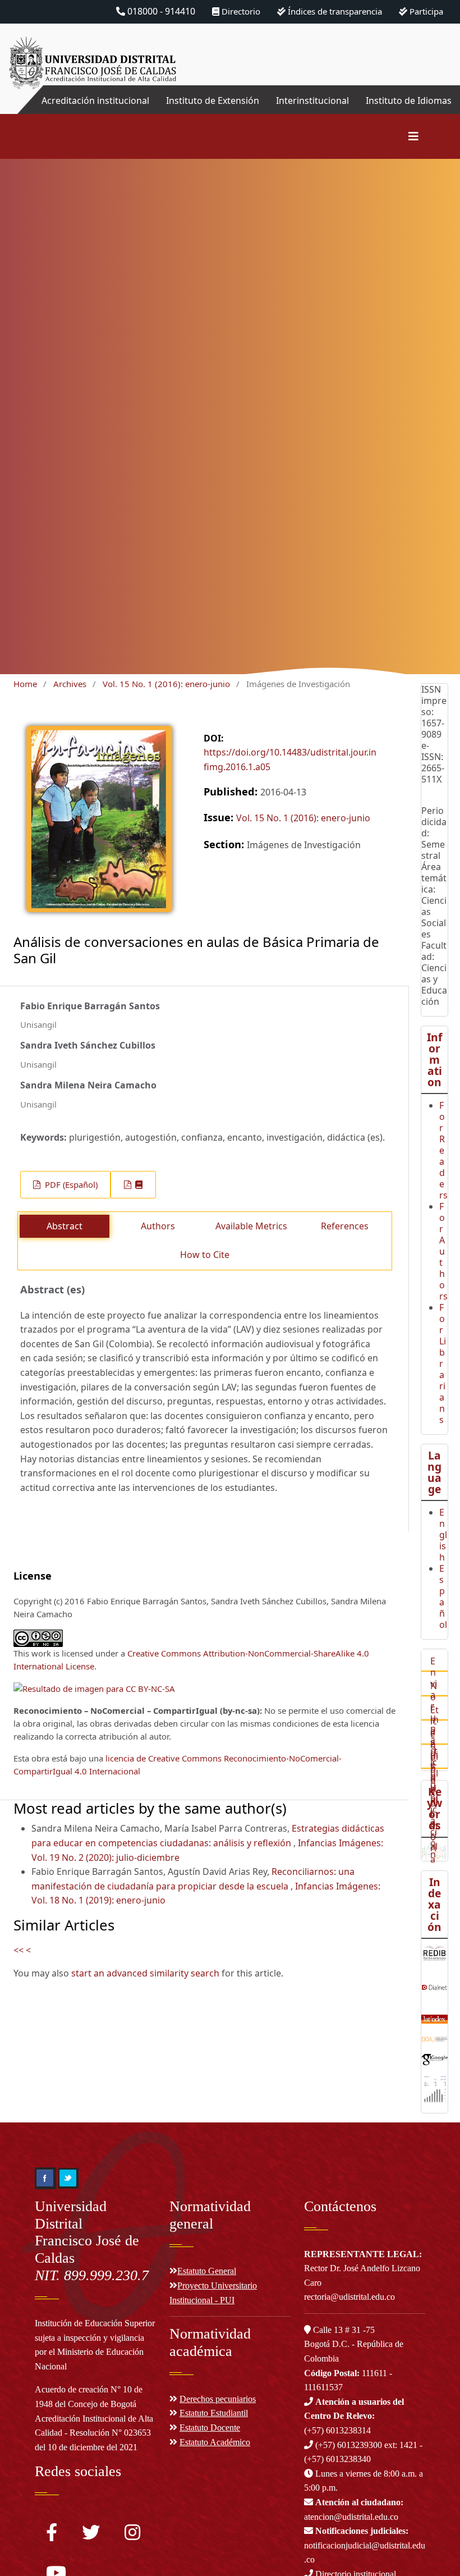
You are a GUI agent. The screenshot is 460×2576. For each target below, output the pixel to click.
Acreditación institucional (95, 100)
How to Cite (205, 1255)
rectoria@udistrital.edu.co (349, 2297)
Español (443, 1596)
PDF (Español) (70, 1184)
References (345, 1226)
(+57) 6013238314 (354, 2416)
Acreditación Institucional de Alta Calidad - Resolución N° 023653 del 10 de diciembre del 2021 (94, 2433)
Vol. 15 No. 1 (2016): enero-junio (166, 684)
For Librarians (443, 1364)
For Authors (443, 1251)
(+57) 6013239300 (349, 2445)
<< (19, 1950)
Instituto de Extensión (213, 100)
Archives (70, 684)
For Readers (443, 1150)
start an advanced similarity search (145, 1973)
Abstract (65, 1226)
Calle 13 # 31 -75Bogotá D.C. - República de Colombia (354, 2344)
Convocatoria (434, 1809)
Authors (158, 1226)
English (443, 1535)
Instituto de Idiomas (409, 100)
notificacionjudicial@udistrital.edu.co (365, 2545)
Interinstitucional (312, 100)
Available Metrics (251, 1226)
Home (25, 684)
